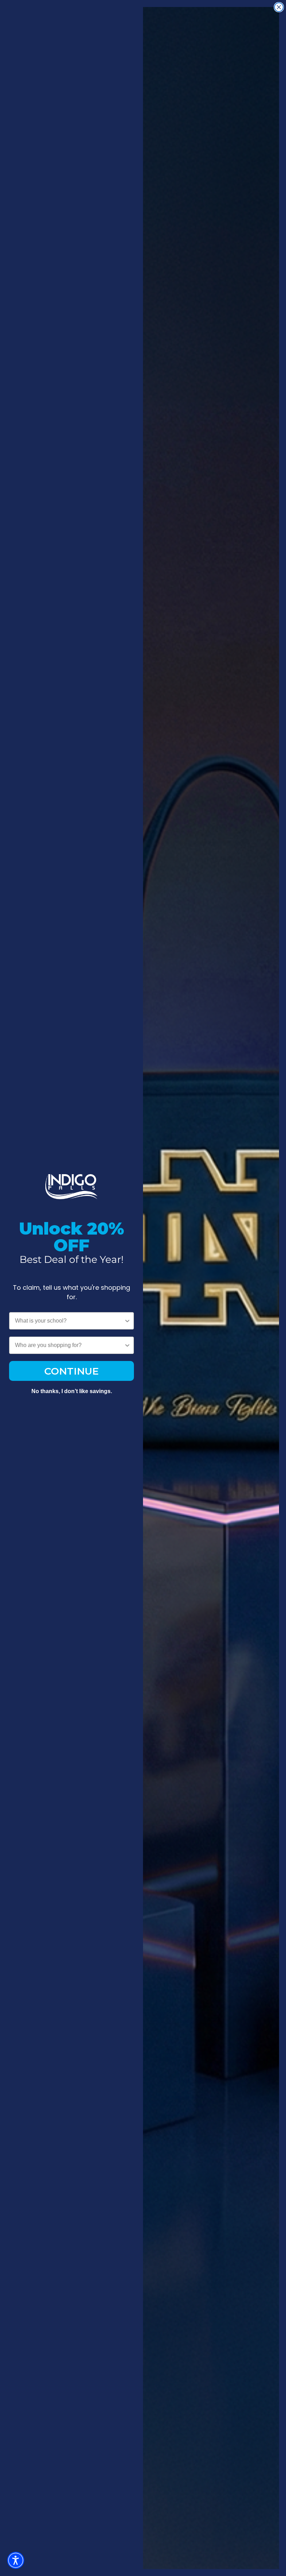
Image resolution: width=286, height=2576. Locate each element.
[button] (16, 2560)
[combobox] (69, 1321)
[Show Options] (127, 1321)
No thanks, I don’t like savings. (72, 1391)
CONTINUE (71, 1371)
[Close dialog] (279, 7)
